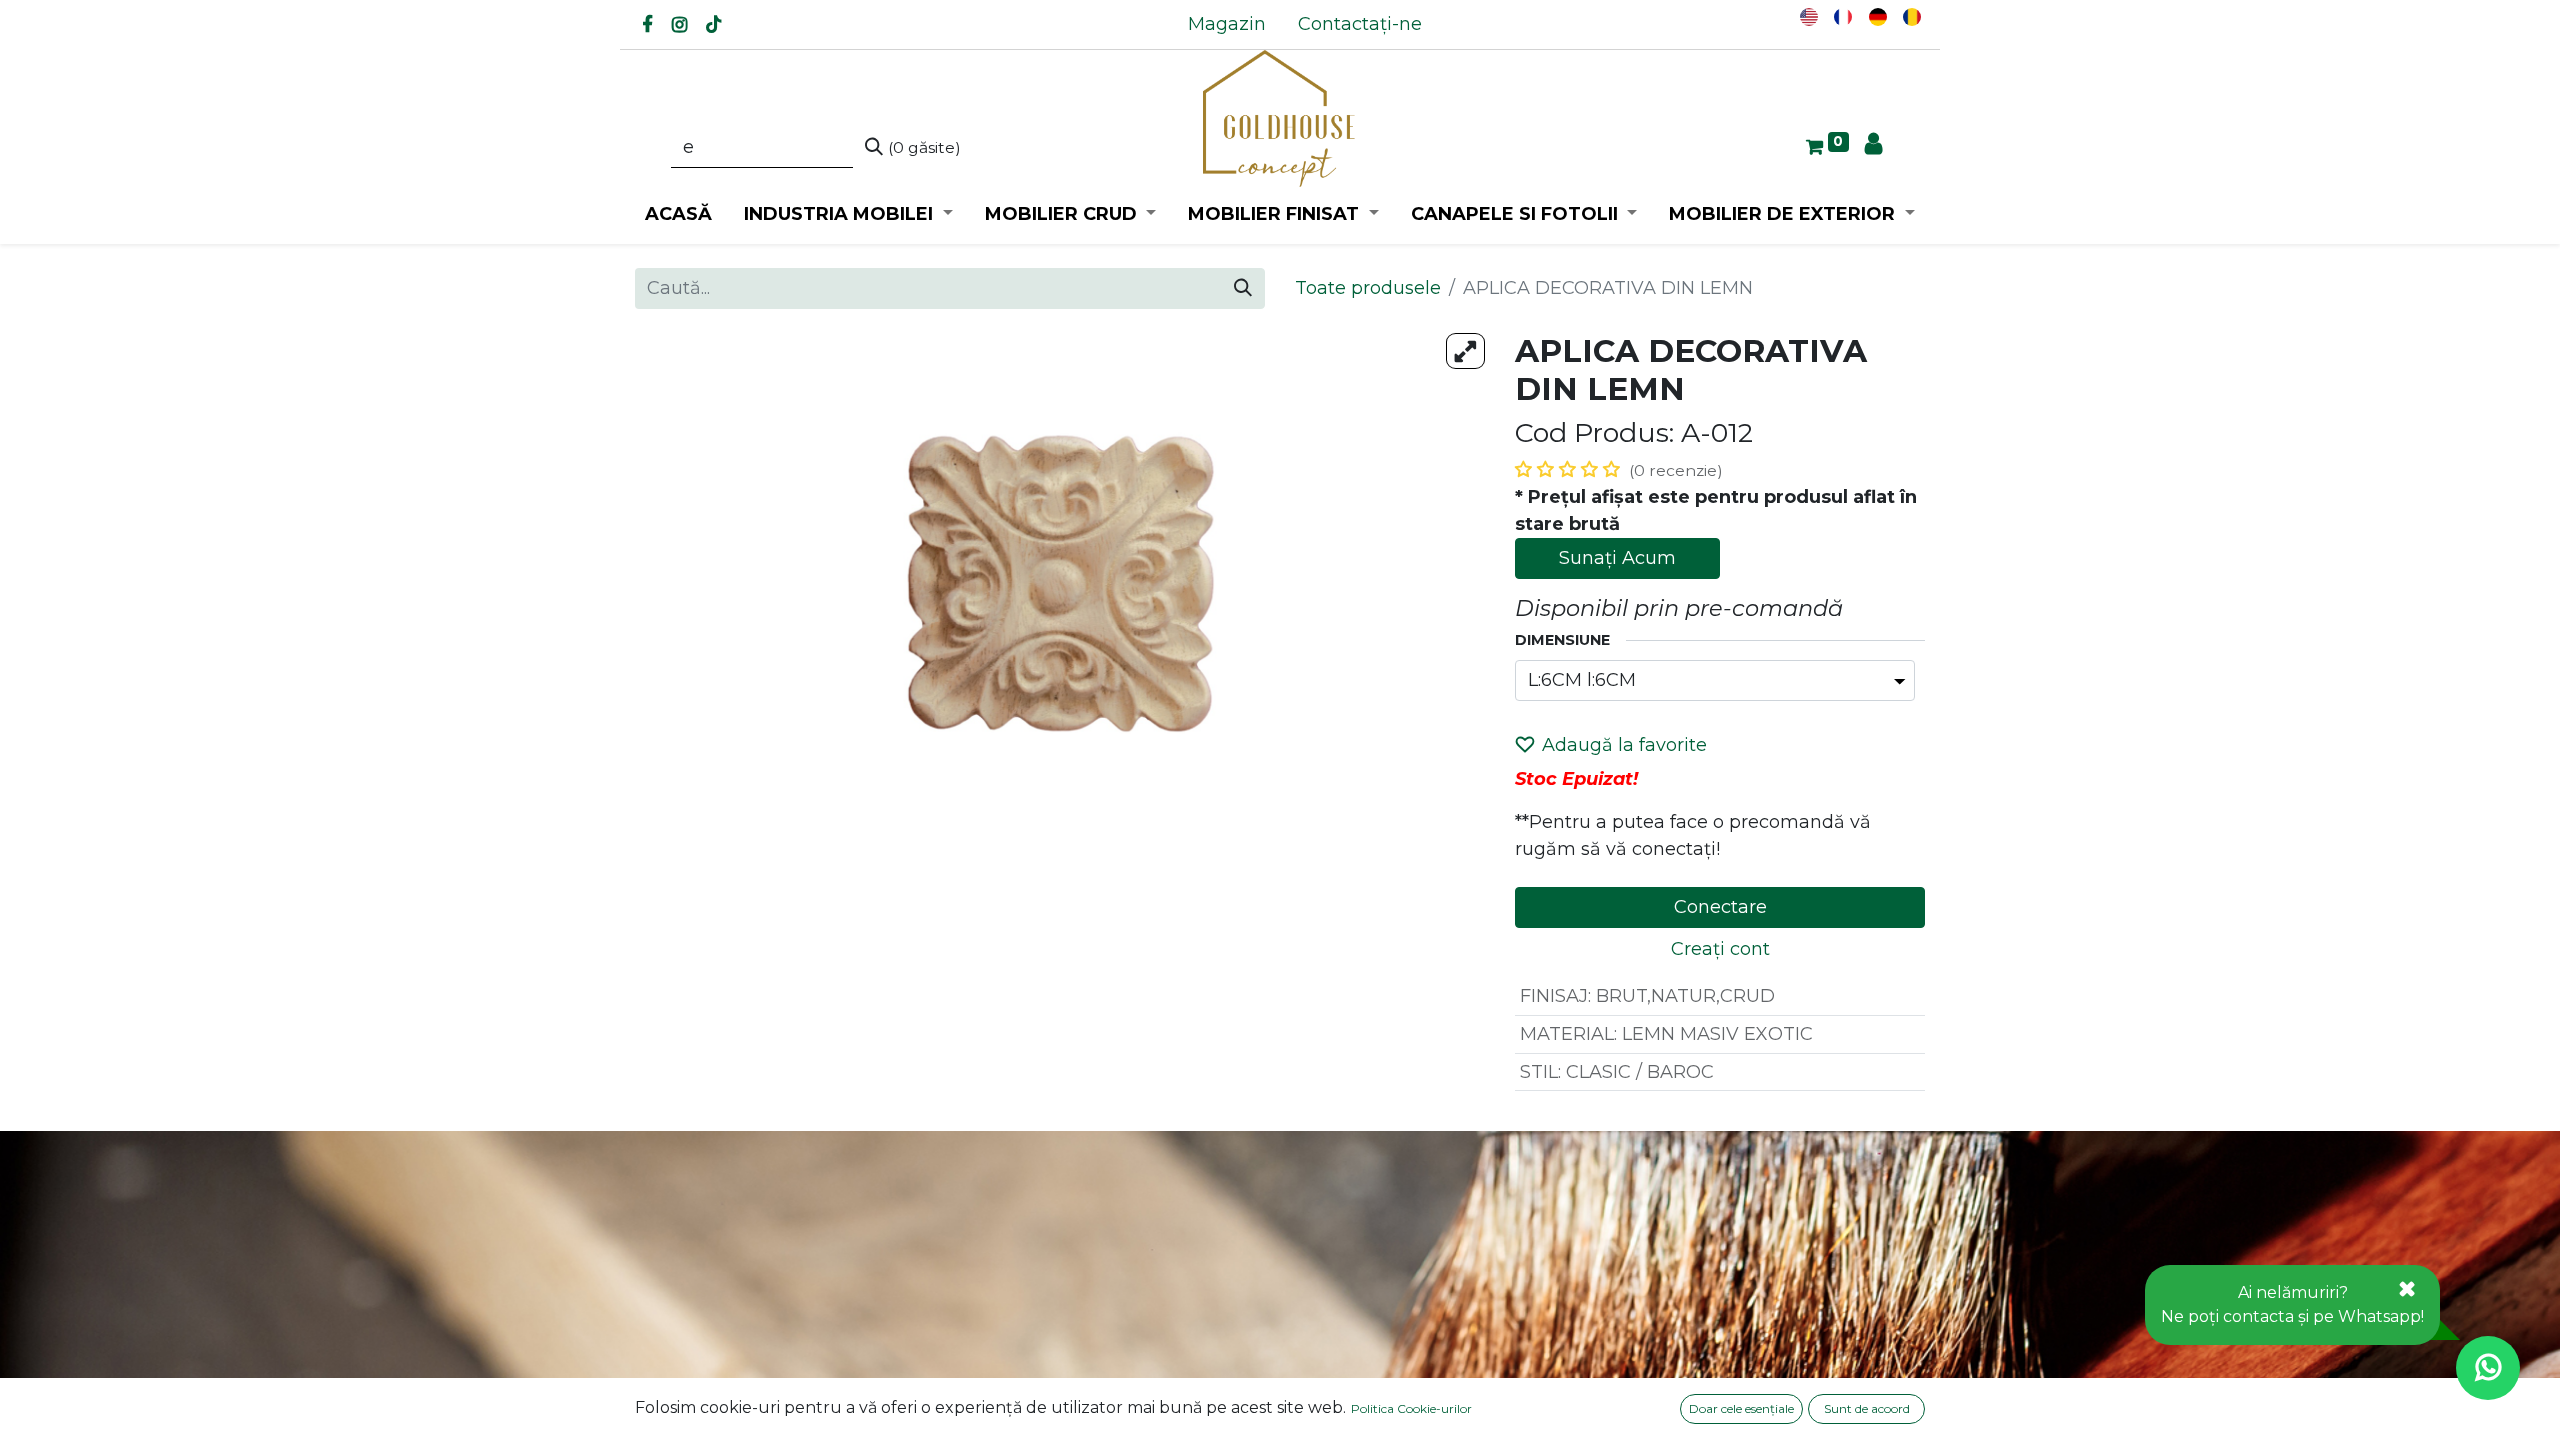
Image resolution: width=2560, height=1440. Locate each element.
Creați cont (1720, 949)
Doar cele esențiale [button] (1741, 1408)
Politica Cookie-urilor (1411, 1408)
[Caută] (1243, 288)
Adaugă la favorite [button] (1624, 745)
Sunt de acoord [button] (1867, 1408)
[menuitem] (1227, 24)
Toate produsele (1368, 288)
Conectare (1720, 907)
